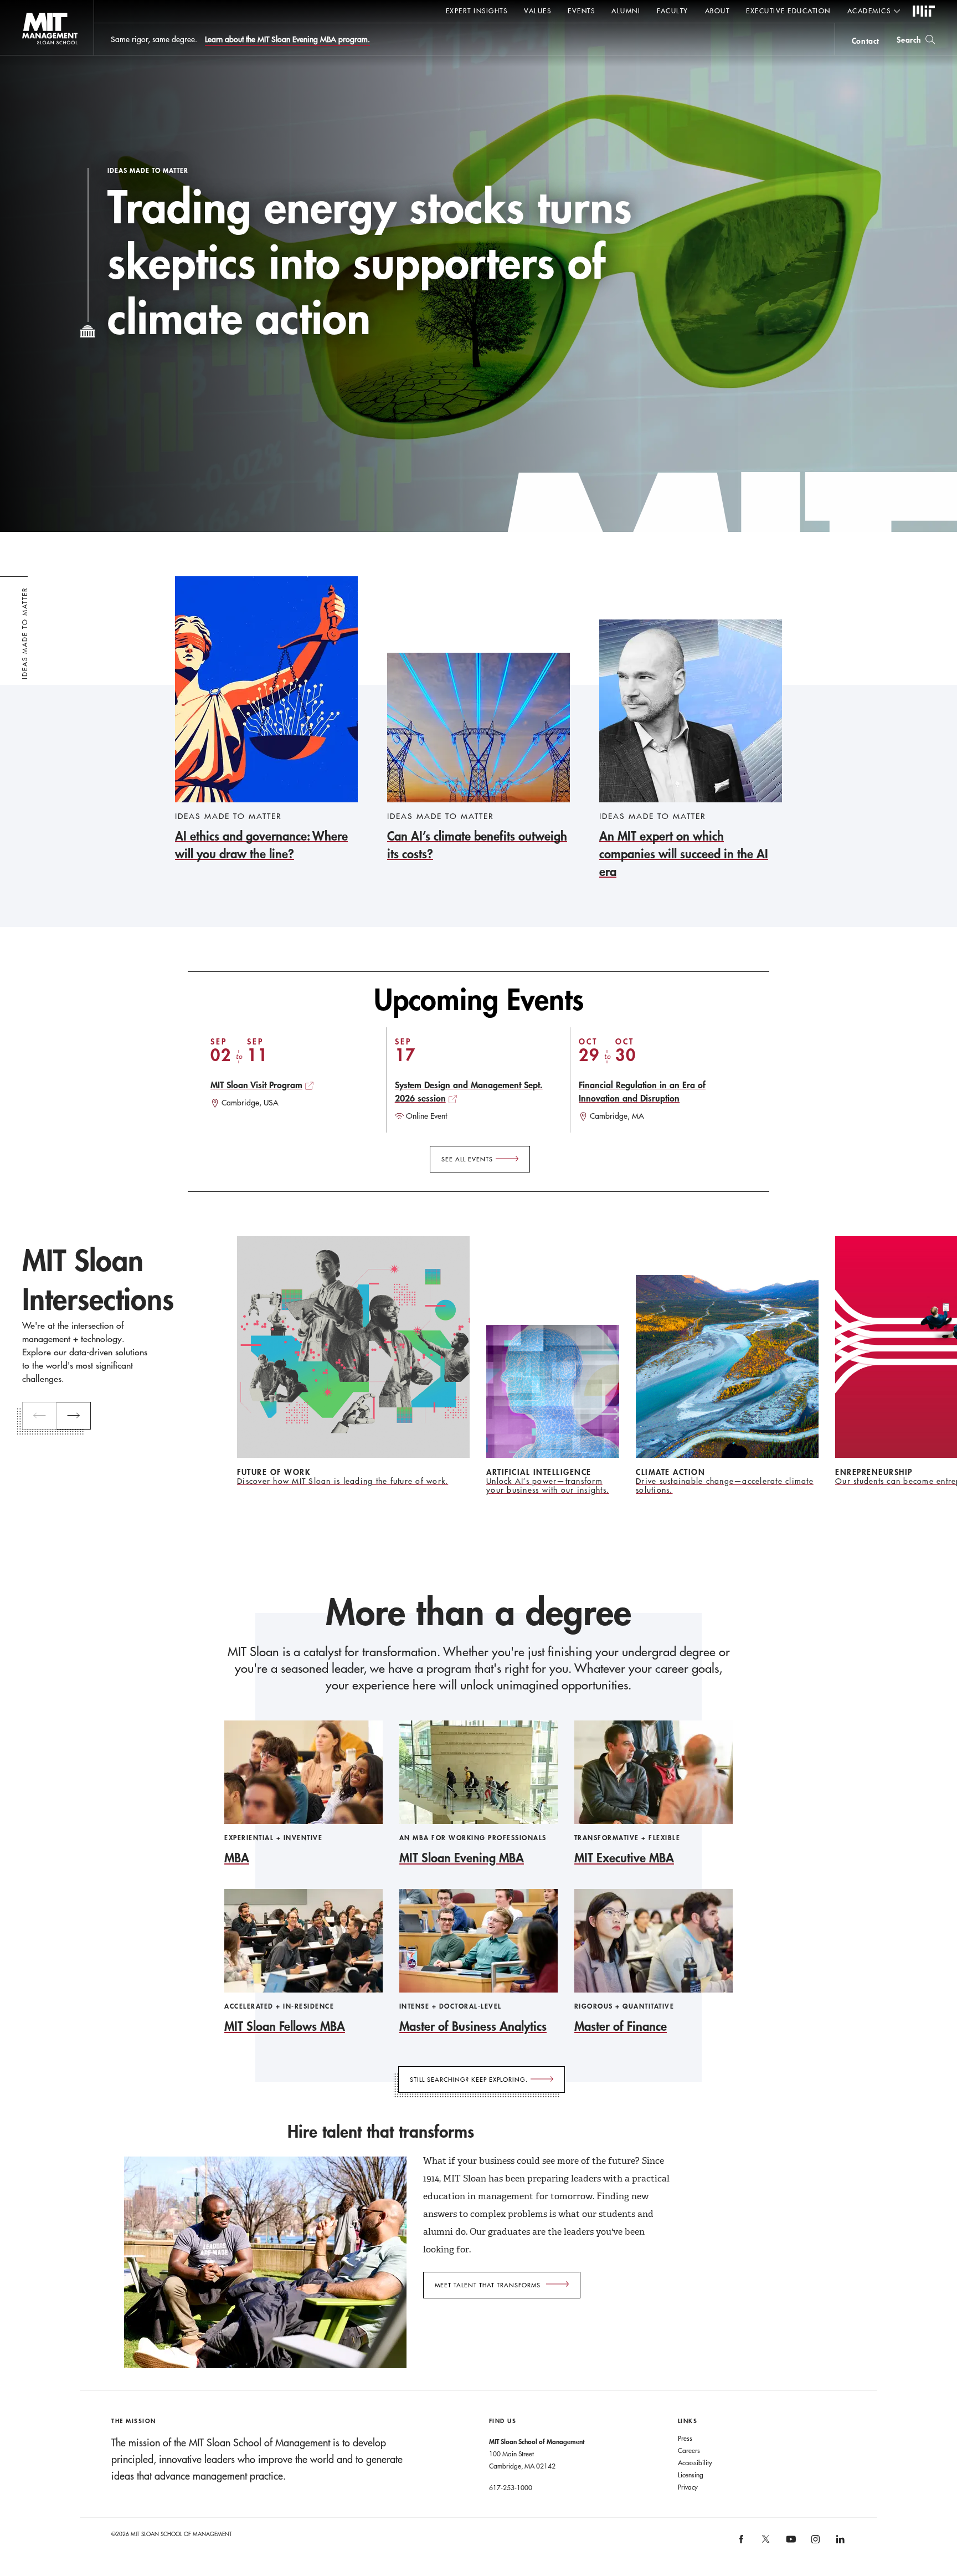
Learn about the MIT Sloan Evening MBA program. (287, 39)
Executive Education (788, 11)
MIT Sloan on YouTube (789, 2545)
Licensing (691, 2475)
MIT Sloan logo (28, 55)
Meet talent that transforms (488, 2285)
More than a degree (478, 1612)
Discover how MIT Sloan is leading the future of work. (343, 1481)
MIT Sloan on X (765, 2543)
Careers (689, 2450)
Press (685, 2438)
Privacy (688, 2487)
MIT (924, 12)
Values (537, 11)
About (717, 11)
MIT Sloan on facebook (742, 2543)
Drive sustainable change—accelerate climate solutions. (725, 1486)
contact (866, 41)
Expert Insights (477, 11)
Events (581, 11)
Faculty (673, 11)
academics (869, 11)
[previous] (39, 1416)
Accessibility (695, 2462)
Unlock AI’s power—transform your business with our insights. (548, 1486)
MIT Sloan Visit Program (256, 1085)
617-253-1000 (511, 2487)
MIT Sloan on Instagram (815, 2543)
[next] (74, 1416)
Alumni (626, 11)
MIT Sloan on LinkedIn (839, 2543)
